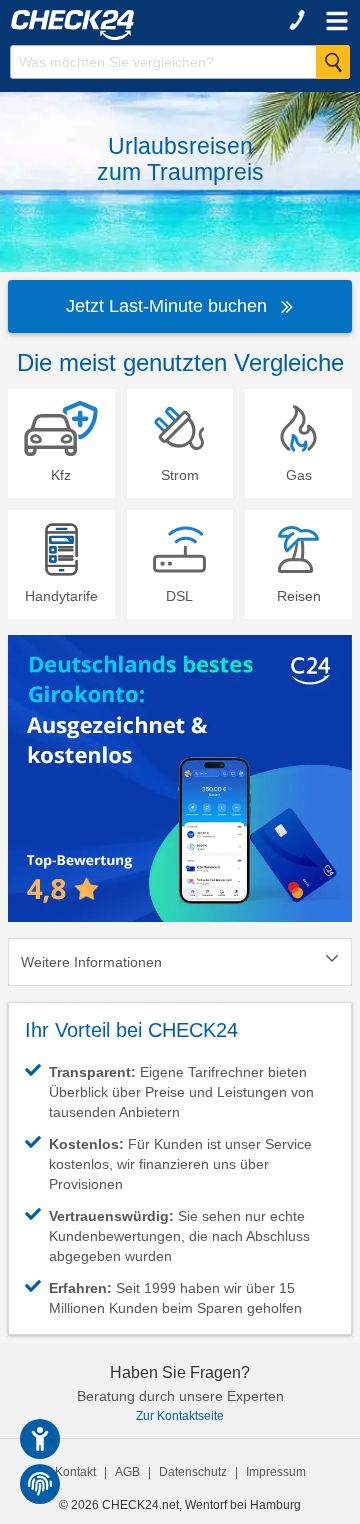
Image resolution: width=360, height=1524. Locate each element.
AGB (127, 1472)
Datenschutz (193, 1472)
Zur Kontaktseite (180, 1416)
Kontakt (75, 1472)
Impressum (276, 1472)
